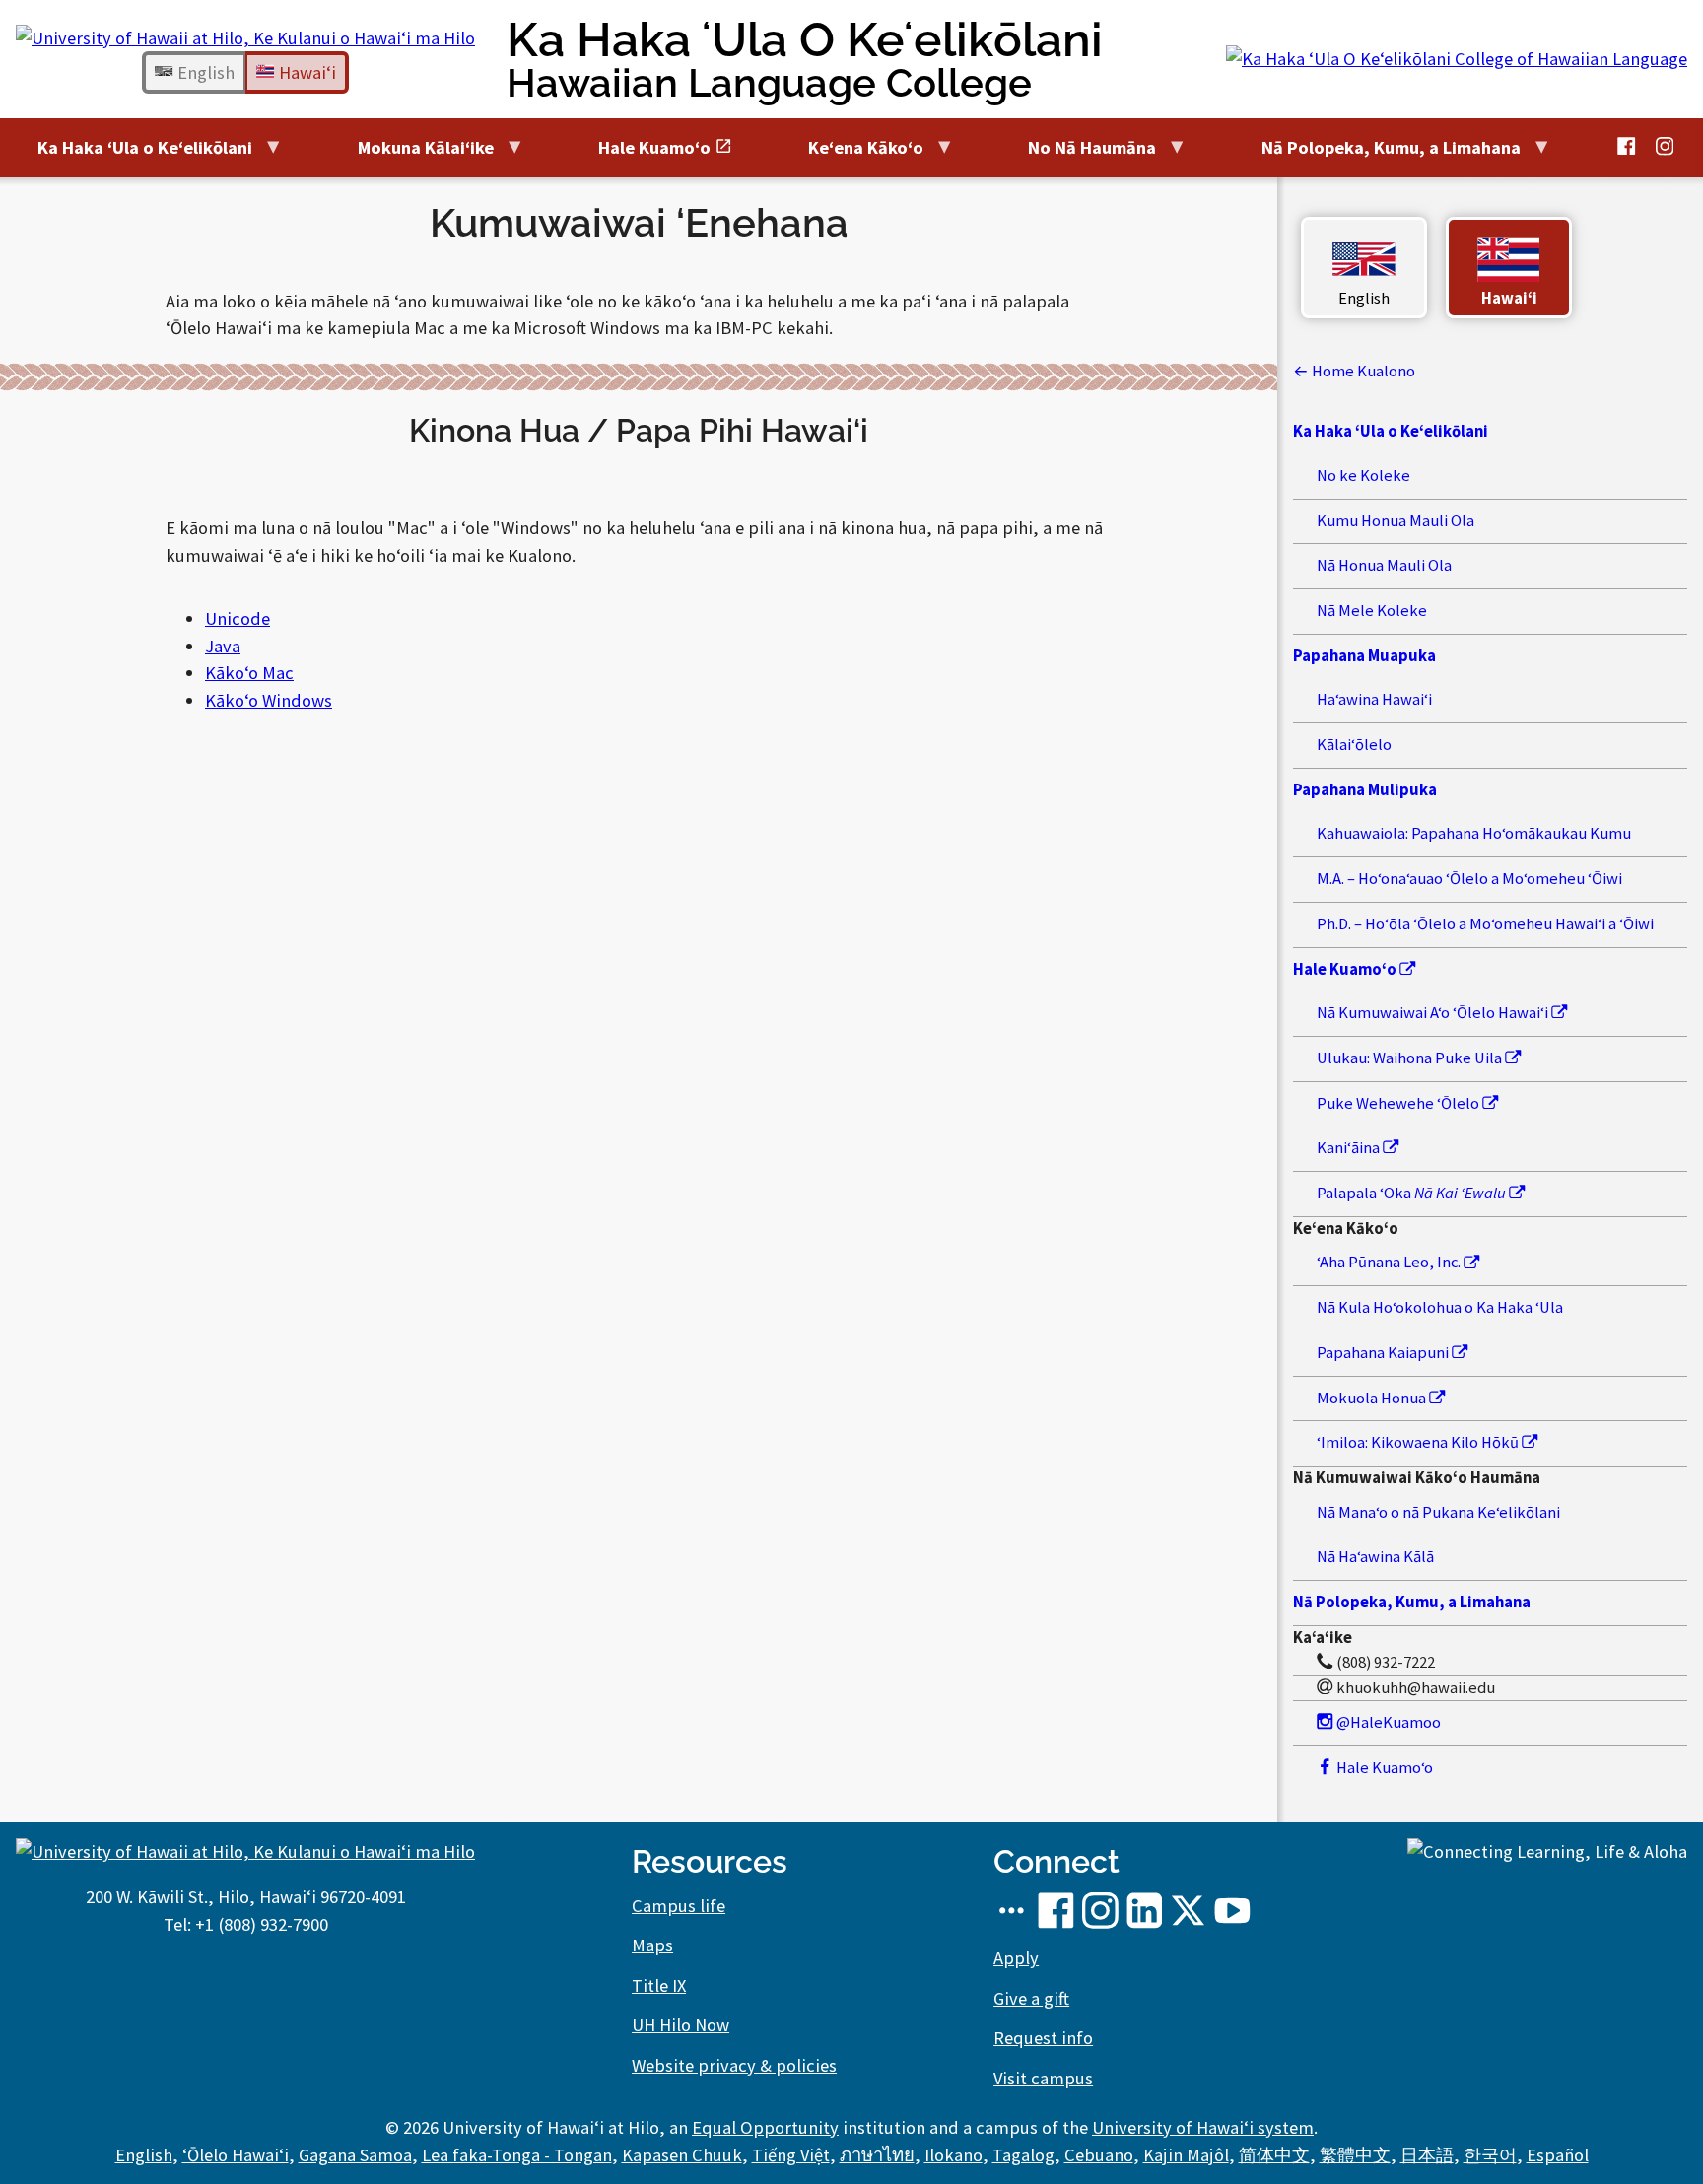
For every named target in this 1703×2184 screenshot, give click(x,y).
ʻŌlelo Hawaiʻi (236, 2155)
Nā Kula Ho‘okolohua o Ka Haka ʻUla (1440, 1307)
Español (1558, 2155)
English (204, 72)
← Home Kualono (1354, 371)
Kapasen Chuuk (682, 2155)
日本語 (1427, 2155)
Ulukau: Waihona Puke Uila (1411, 1058)
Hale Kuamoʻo (1383, 1768)
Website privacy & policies (734, 2065)
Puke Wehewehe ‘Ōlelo (1399, 1103)
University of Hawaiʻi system (1203, 2127)
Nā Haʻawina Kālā (1375, 1557)
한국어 (1490, 2155)
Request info (1043, 2038)
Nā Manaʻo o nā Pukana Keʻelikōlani (1438, 1512)
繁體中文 (1355, 2155)
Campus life (679, 1906)
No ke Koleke (1363, 476)
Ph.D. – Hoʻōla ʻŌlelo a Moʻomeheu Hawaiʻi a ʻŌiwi (1485, 924)
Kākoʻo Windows (269, 700)
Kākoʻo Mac (249, 673)
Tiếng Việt (791, 2155)
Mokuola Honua (1373, 1398)
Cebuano (1099, 2155)
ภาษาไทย (877, 2155)
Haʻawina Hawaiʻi (1374, 699)
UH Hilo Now (681, 2025)
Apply (1016, 1958)
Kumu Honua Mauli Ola (1396, 521)
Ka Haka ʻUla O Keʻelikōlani (805, 59)
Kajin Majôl (1186, 2155)
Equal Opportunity (765, 2127)
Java (223, 646)
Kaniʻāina (1350, 1148)
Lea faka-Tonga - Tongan (517, 2155)
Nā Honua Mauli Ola (1384, 565)
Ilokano (954, 2155)
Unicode (238, 618)
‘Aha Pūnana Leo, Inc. (1390, 1262)
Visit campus (1043, 2078)
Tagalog (1023, 2155)
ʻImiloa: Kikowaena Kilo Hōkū (1419, 1442)
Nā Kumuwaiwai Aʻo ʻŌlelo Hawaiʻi (1434, 1013)
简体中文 (1274, 2155)
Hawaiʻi (306, 72)
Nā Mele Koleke (1372, 611)
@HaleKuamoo (1387, 1722)
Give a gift (1031, 1998)
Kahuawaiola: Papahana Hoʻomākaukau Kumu (1474, 833)
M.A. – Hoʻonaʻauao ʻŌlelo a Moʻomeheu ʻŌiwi (1469, 879)
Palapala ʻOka (1411, 1193)
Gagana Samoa (355, 2155)
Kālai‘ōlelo (1354, 745)
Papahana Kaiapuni (1384, 1353)
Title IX (659, 1985)
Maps (652, 1945)
